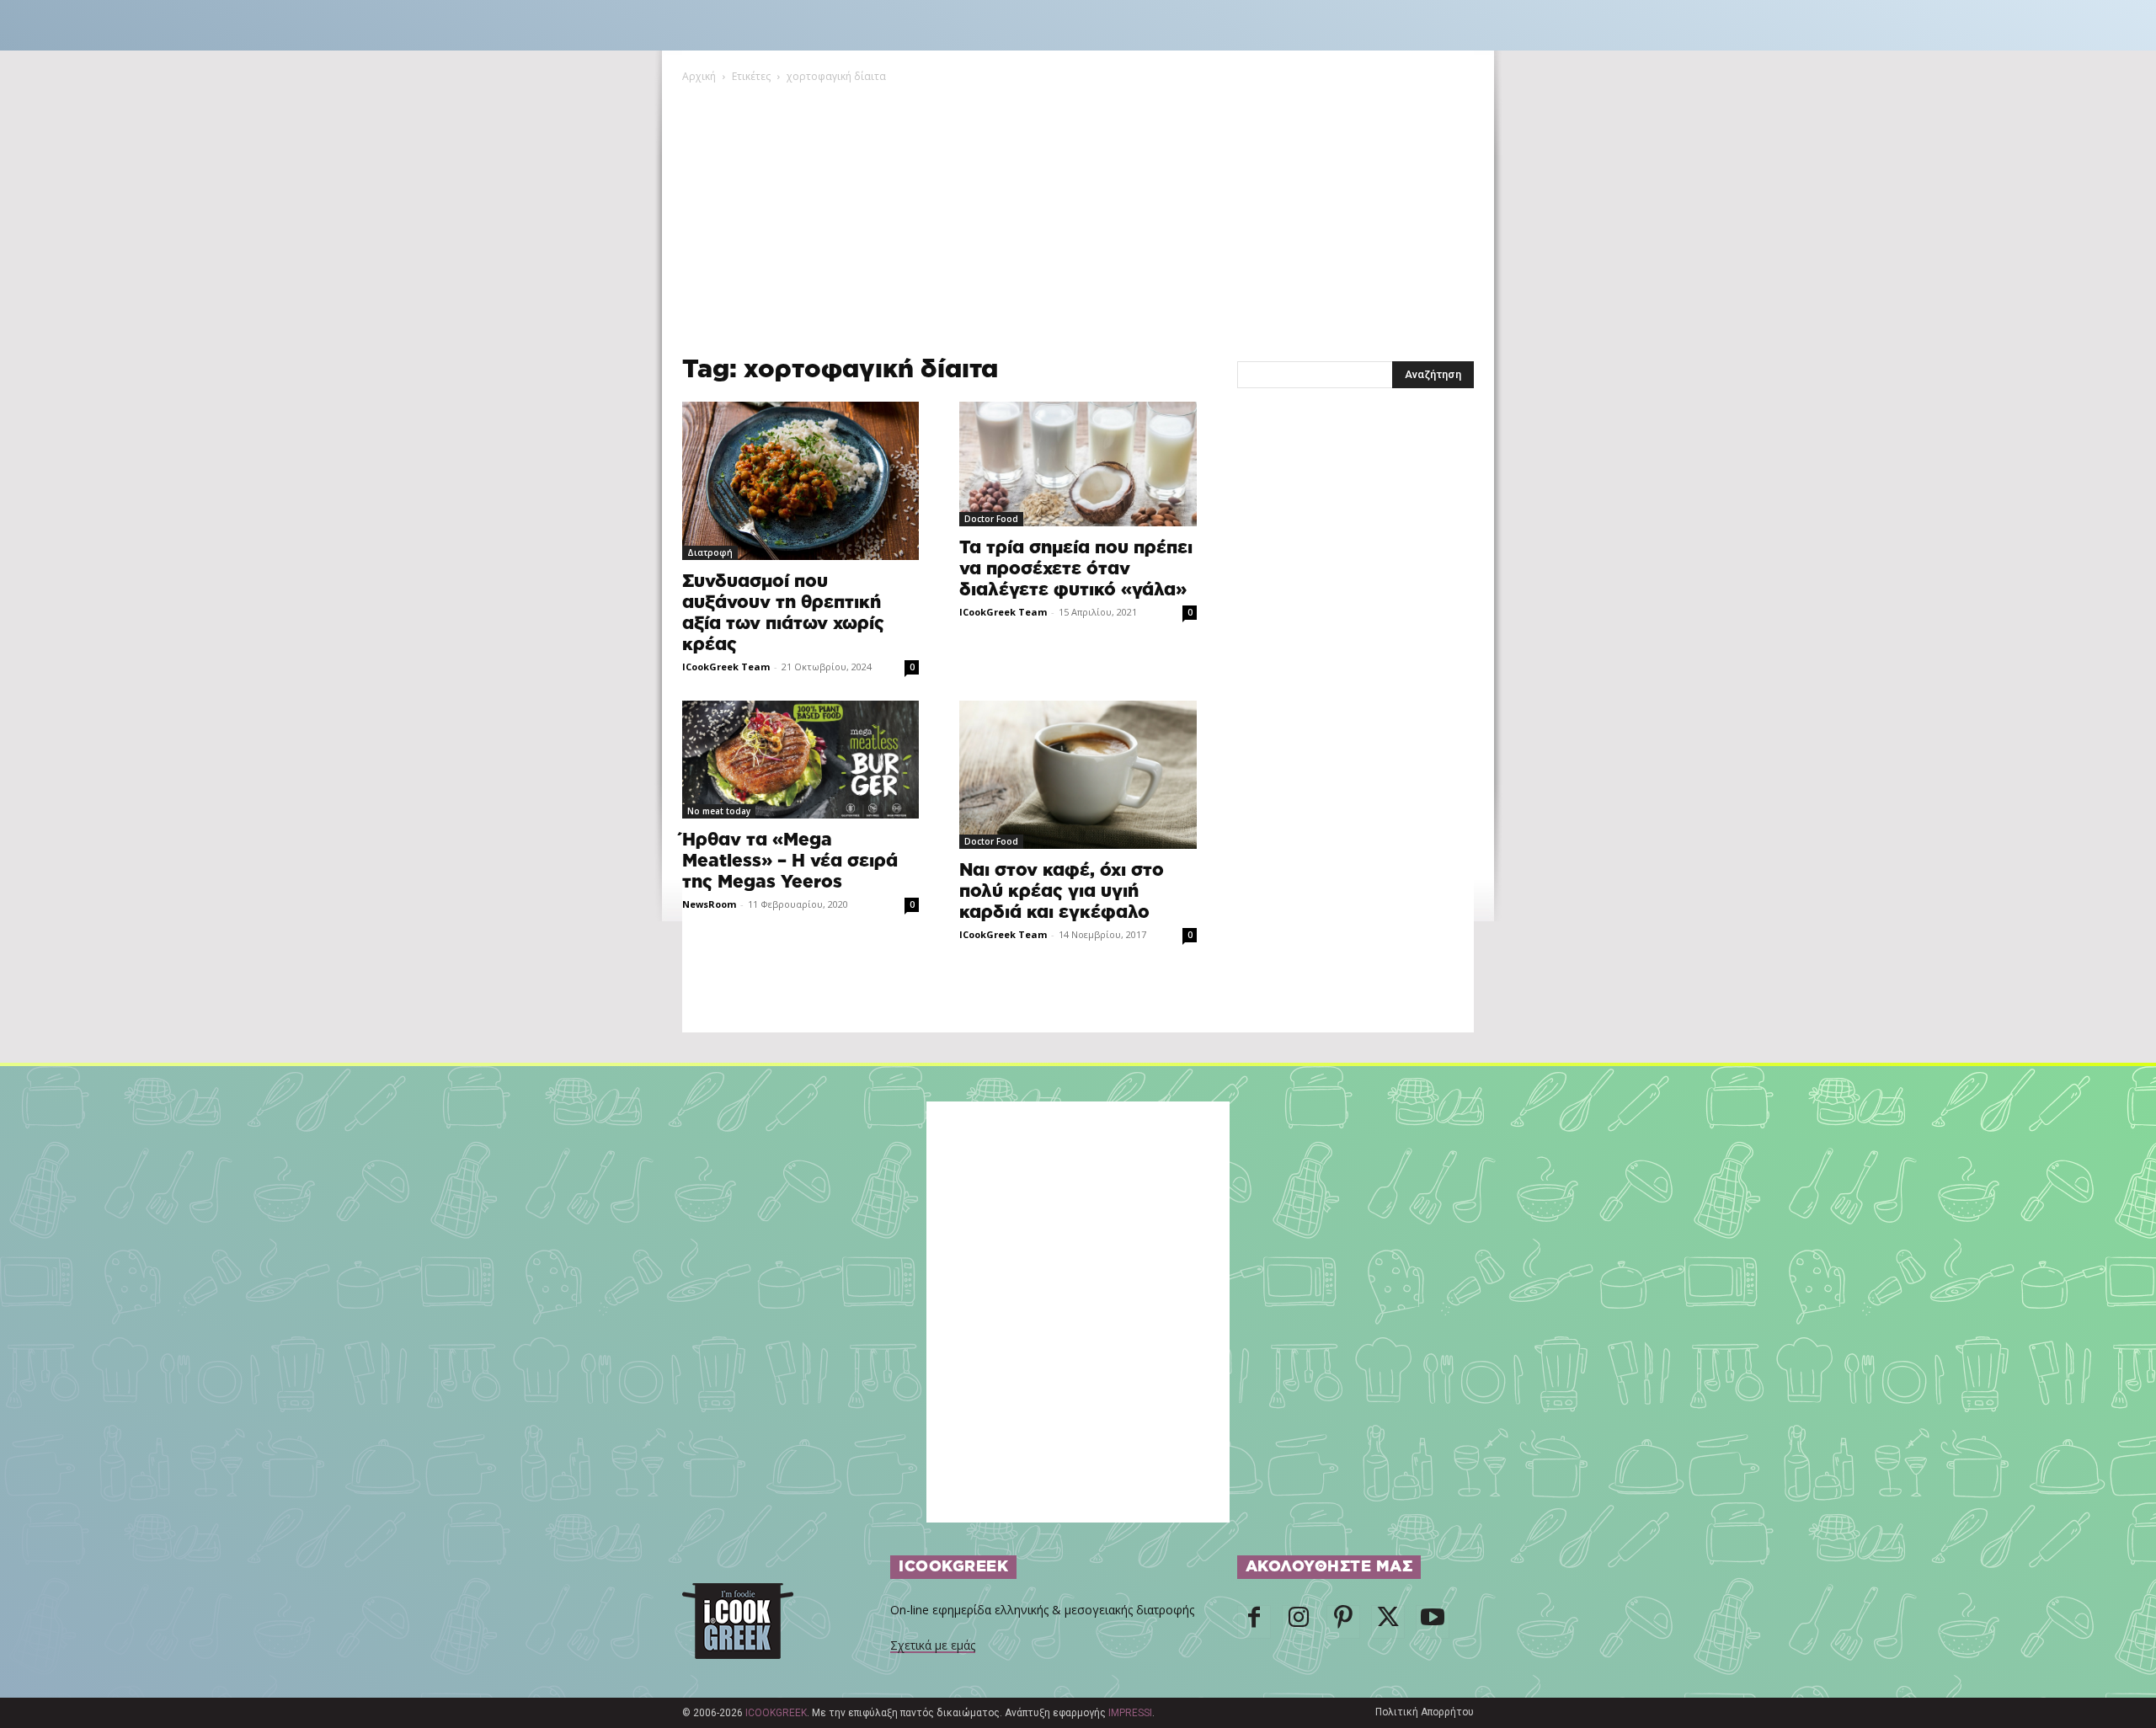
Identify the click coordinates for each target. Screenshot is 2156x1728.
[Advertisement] (1078, 211)
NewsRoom (709, 904)
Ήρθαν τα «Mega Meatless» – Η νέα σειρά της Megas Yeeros (790, 861)
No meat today (719, 811)
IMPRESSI (1130, 1713)
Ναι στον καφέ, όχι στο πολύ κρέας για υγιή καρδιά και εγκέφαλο (1062, 891)
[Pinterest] (1343, 1622)
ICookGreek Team (726, 667)
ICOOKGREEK (776, 1713)
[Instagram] (1299, 1622)
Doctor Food (991, 519)
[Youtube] (1433, 1622)
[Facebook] (1254, 1622)
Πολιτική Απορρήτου (1425, 1712)
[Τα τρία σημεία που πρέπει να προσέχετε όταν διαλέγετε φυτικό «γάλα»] (1078, 464)
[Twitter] (1388, 1622)
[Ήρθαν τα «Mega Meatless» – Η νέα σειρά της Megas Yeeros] (800, 760)
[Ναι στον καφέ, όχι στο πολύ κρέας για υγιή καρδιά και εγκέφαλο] (1078, 775)
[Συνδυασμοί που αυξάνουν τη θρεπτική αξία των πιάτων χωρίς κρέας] (800, 481)
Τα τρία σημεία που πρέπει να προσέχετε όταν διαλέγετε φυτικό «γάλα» (1076, 569)
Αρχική (699, 76)
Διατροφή (710, 552)
